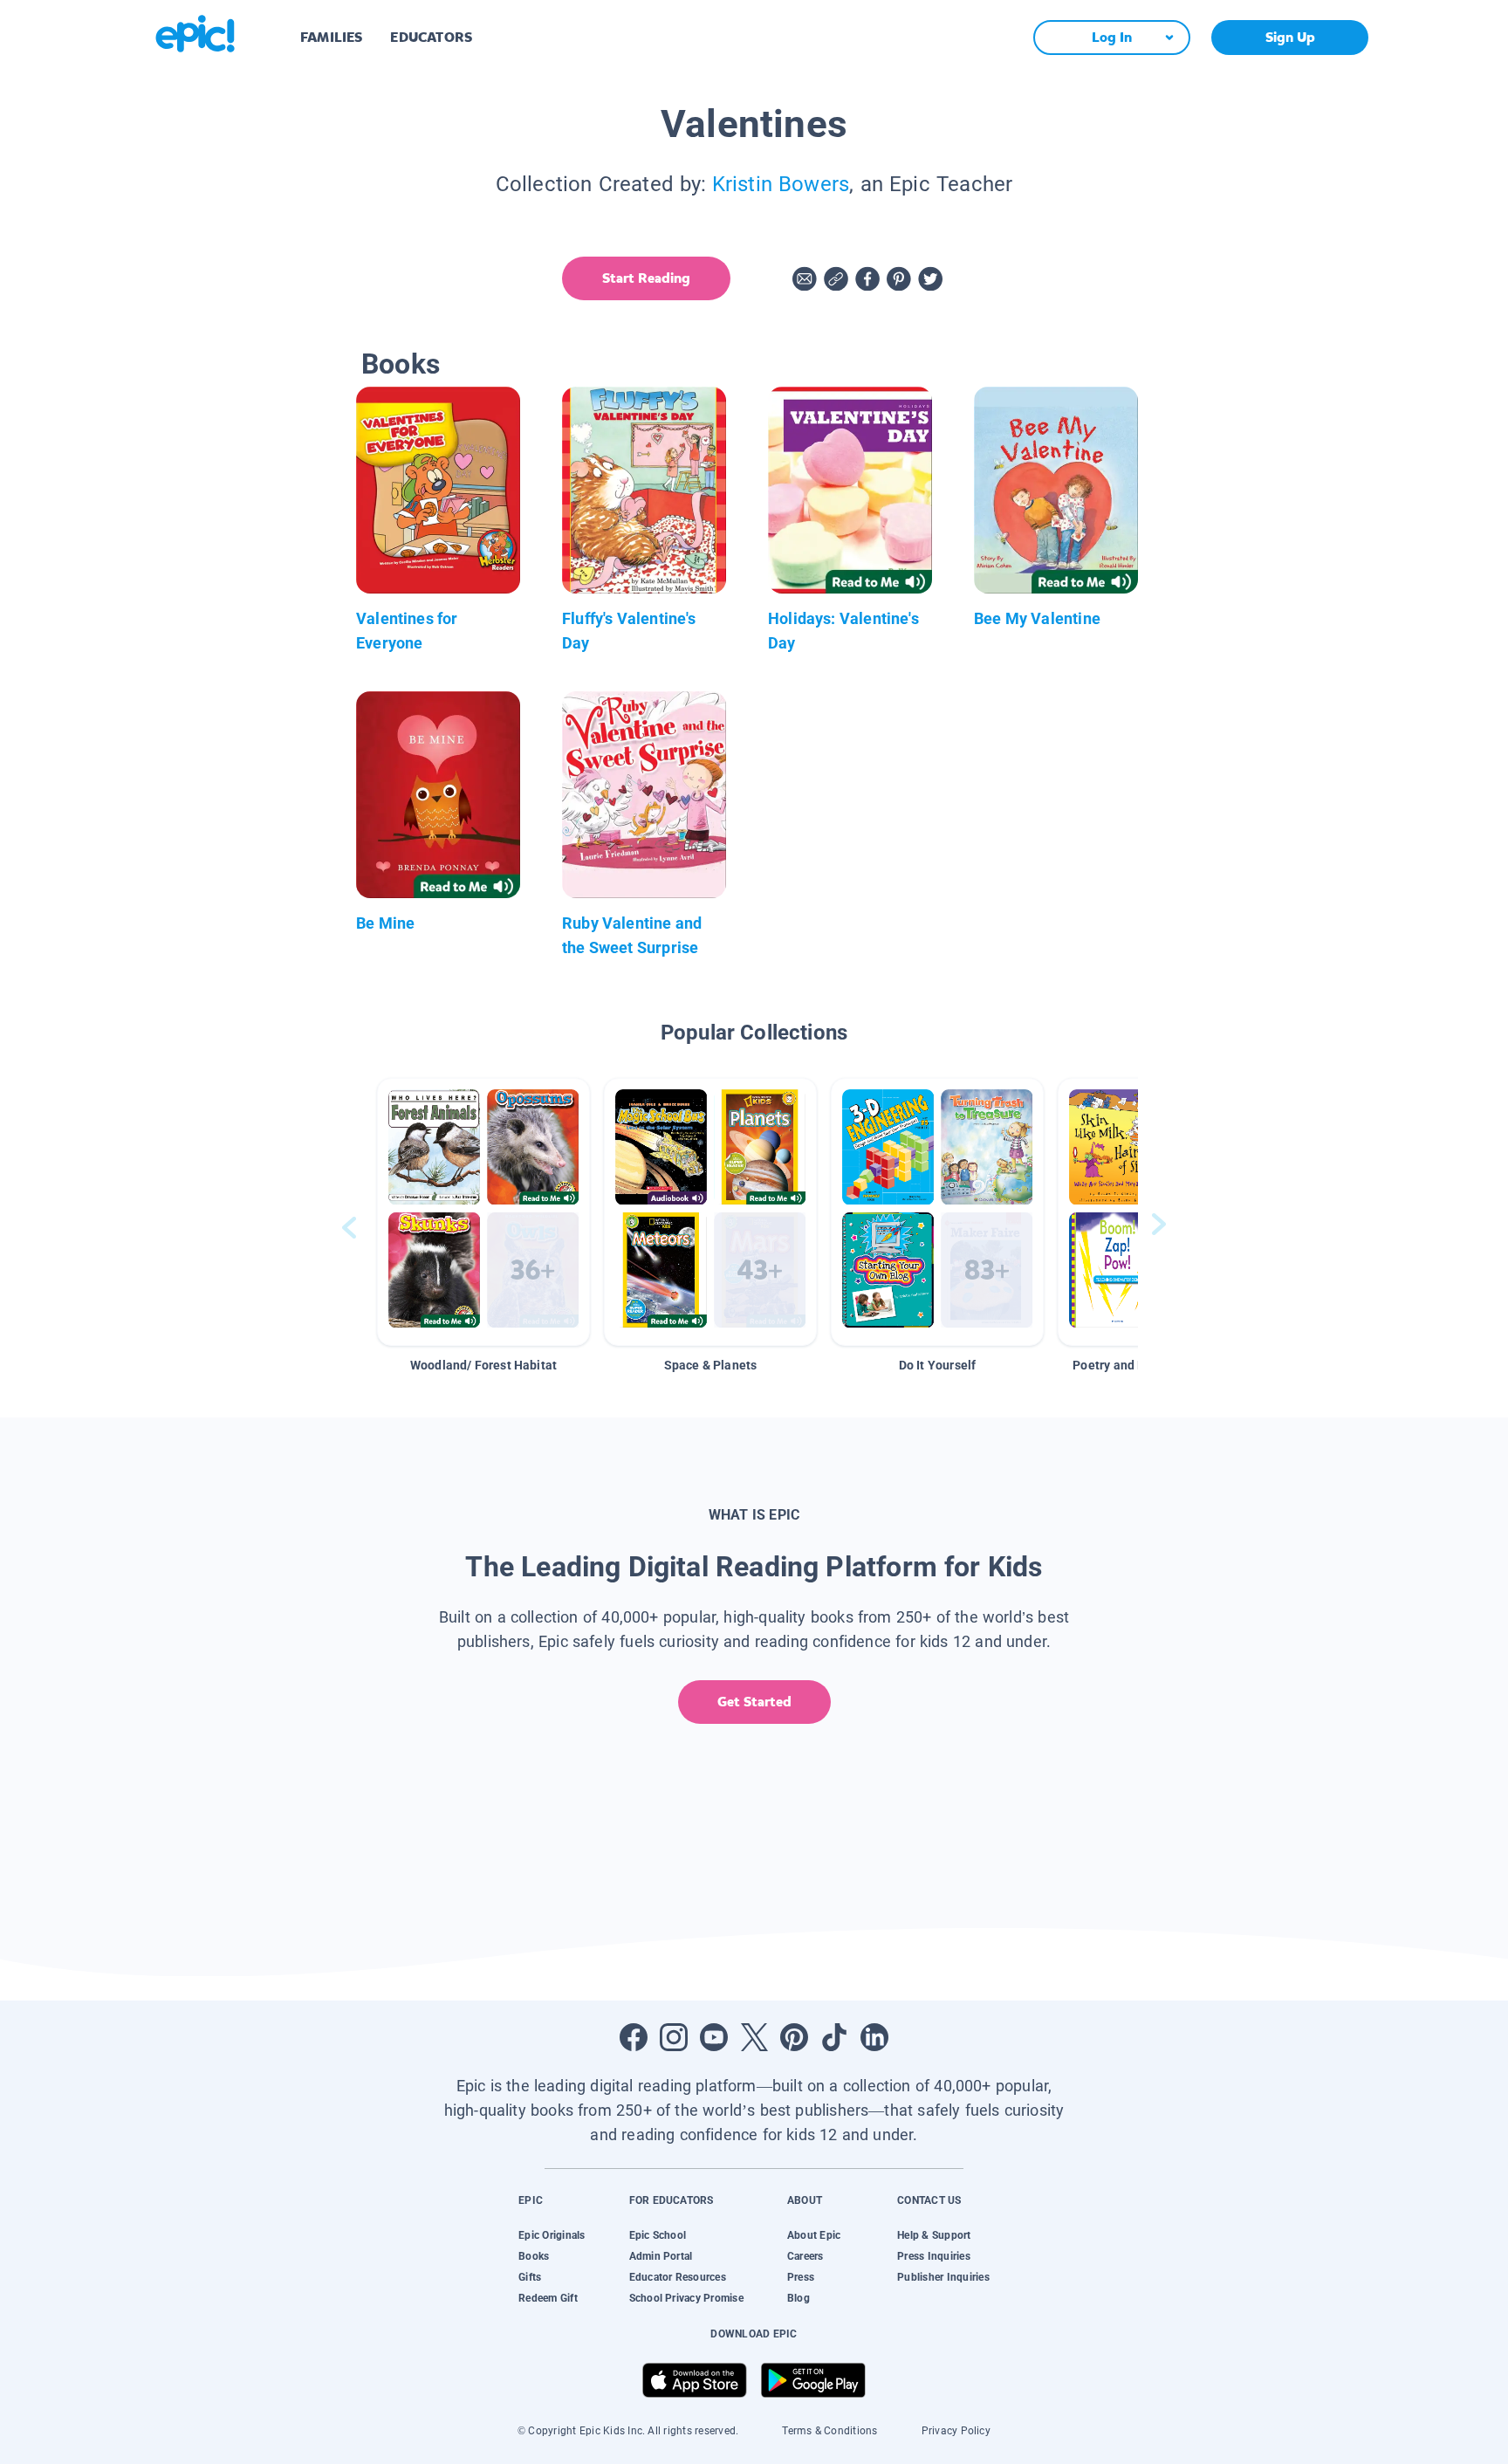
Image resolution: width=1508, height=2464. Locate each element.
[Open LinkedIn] (874, 2037)
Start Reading (646, 278)
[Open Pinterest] (794, 2037)
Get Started (754, 1702)
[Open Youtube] (714, 2037)
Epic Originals (552, 2235)
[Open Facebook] (634, 2037)
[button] (483, 1212)
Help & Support (934, 2235)
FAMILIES (331, 37)
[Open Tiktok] (834, 2037)
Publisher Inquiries (943, 2277)
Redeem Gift (548, 2298)
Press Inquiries (934, 2256)
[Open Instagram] (674, 2037)
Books (534, 2256)
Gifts (530, 2277)
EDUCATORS (431, 37)
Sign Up (1290, 37)
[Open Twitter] (754, 2037)
